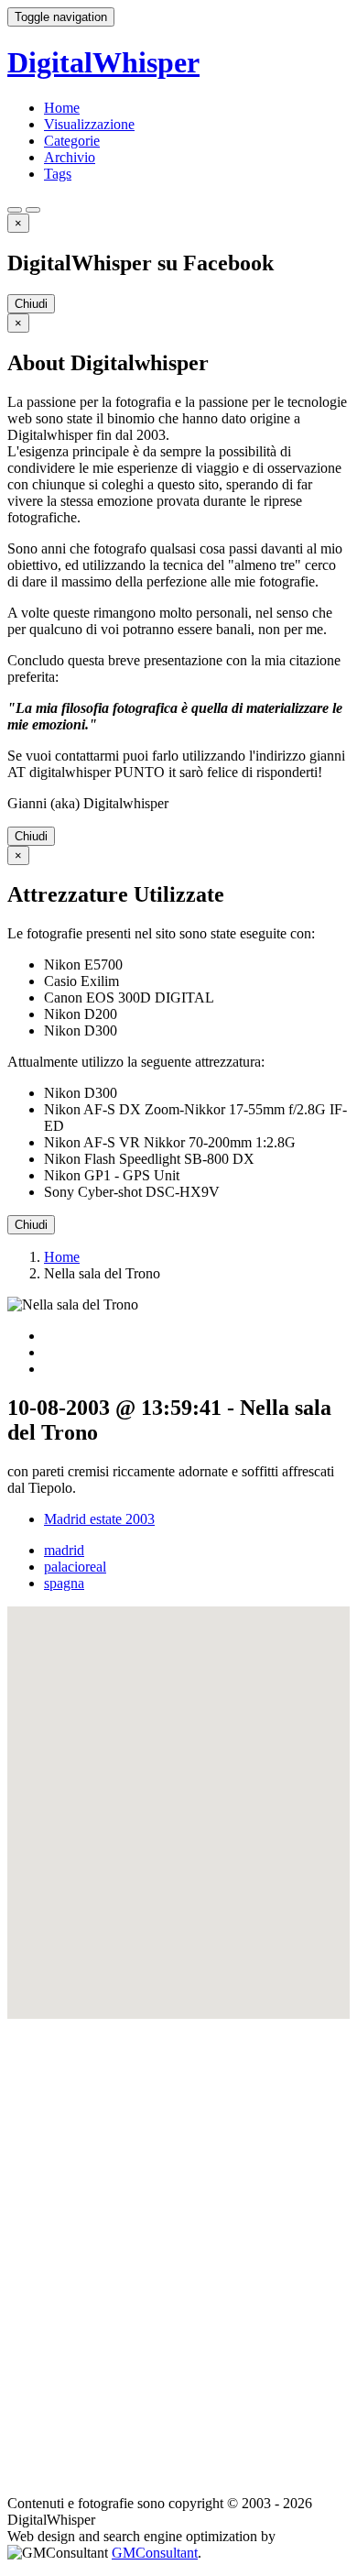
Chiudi (31, 304)
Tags (58, 174)
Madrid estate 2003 (99, 1519)
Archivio (70, 157)
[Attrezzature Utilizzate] (33, 210)
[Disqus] (178, 2248)
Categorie (72, 141)
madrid (64, 1550)
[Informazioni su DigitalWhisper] (15, 210)
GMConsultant (155, 2553)
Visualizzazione (89, 124)
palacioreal (75, 1567)
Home (62, 108)
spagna (64, 1583)
